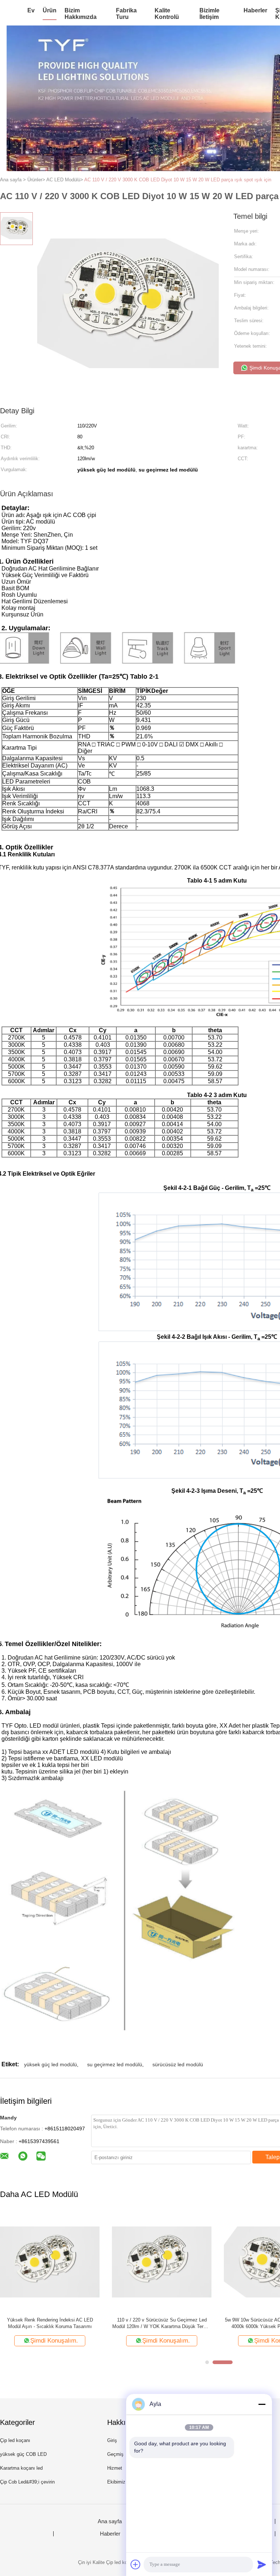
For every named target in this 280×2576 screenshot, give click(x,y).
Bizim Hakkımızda (81, 14)
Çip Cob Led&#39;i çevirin (27, 2482)
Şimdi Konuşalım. (54, 2341)
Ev (31, 10)
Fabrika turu (126, 14)
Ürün (50, 10)
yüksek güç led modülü (50, 2064)
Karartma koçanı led (21, 2468)
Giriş (112, 2440)
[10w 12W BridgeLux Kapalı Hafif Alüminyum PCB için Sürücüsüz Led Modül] (50, 2262)
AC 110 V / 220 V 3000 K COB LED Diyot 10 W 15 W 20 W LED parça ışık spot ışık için (178, 180)
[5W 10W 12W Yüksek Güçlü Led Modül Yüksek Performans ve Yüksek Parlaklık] (162, 2262)
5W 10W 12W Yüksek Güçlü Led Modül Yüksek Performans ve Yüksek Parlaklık (162, 2323)
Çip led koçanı (15, 2440)
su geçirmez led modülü (115, 2064)
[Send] (262, 2564)
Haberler (255, 10)
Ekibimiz (116, 2482)
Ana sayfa (110, 2521)
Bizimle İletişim (209, 14)
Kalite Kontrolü (167, 14)
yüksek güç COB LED (23, 2454)
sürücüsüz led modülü (178, 2064)
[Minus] (262, 2404)
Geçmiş (115, 2454)
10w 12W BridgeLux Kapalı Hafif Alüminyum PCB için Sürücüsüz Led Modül (50, 2323)
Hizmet (115, 2468)
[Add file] (136, 2564)
